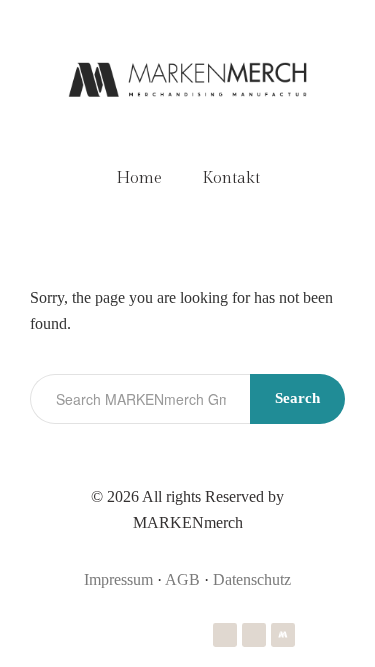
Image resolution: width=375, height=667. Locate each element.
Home (139, 178)
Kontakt (231, 178)
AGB (182, 579)
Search (297, 398)
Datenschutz (252, 579)
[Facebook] (254, 635)
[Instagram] (225, 635)
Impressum (118, 579)
